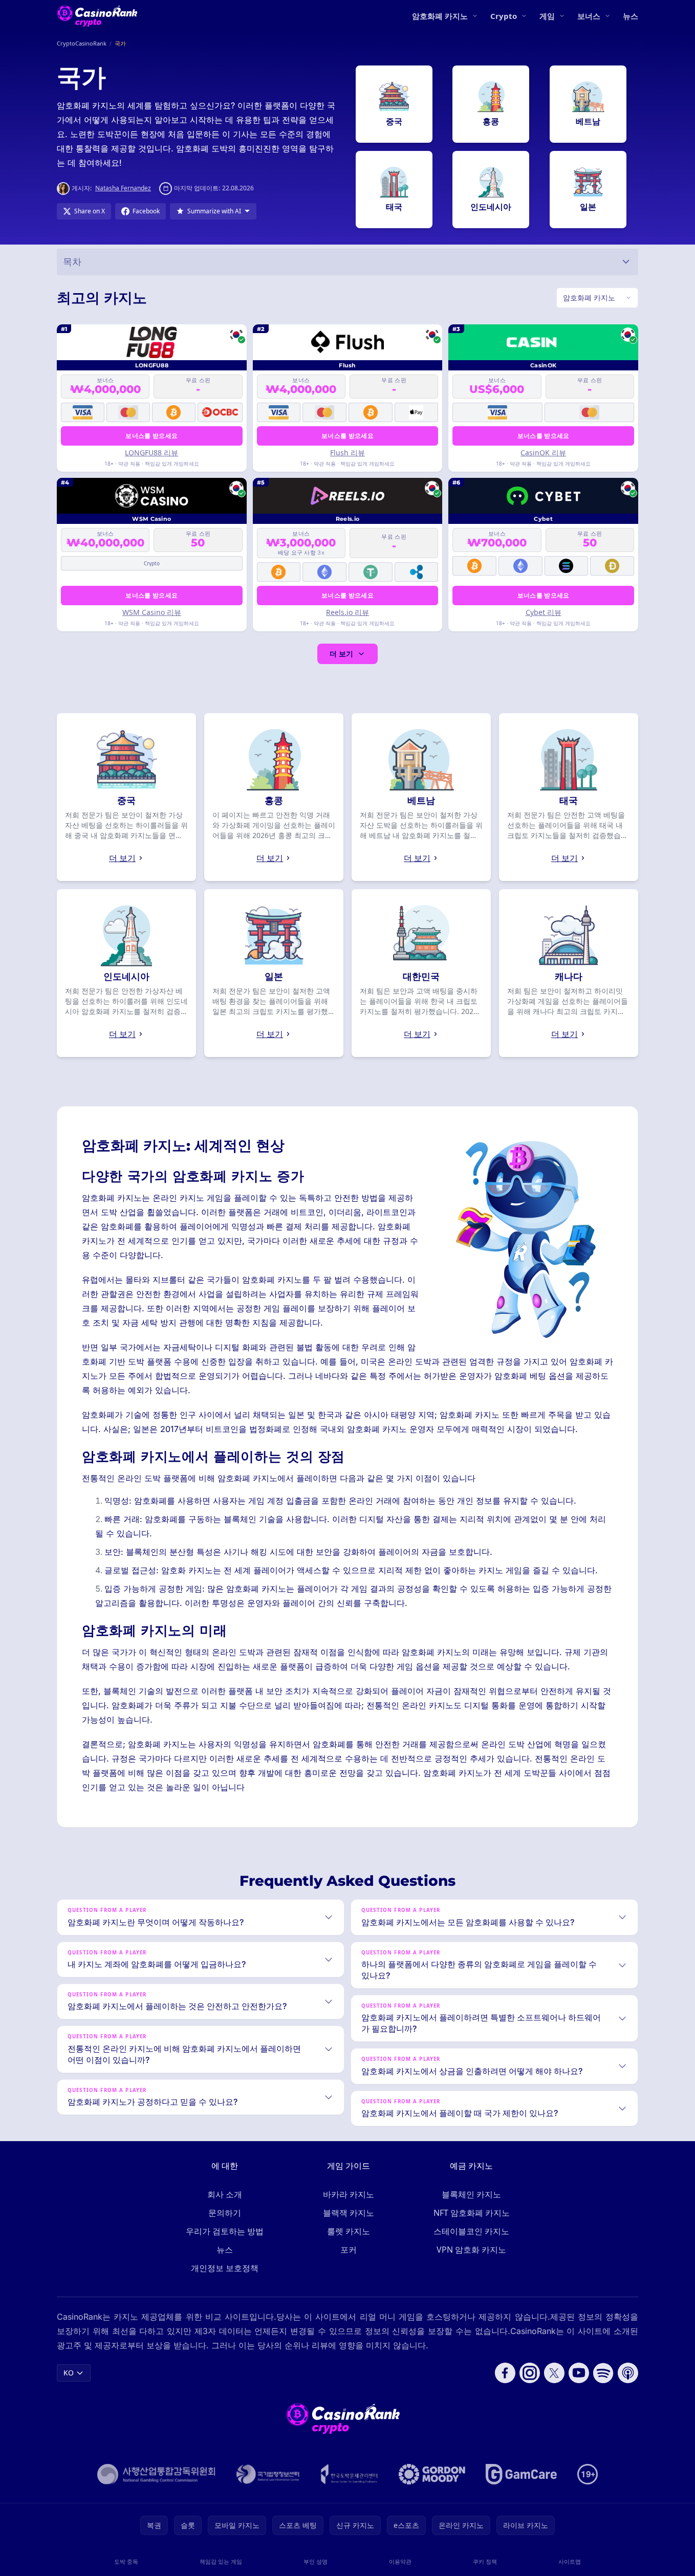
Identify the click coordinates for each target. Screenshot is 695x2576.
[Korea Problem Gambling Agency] (349, 2474)
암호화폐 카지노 (440, 16)
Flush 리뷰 (347, 453)
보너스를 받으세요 (151, 436)
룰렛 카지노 (349, 2231)
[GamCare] (521, 2474)
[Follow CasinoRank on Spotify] (603, 2373)
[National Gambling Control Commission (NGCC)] (156, 2474)
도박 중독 (126, 2561)
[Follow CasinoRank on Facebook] (505, 2373)
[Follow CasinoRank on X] (554, 2373)
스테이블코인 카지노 (471, 2231)
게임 (547, 16)
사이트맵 (570, 2561)
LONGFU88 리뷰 (151, 453)
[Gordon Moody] (432, 2474)
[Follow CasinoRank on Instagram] (530, 2373)
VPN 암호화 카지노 (471, 2250)
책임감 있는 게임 (221, 2561)
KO (69, 2373)
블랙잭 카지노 (349, 2213)
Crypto (504, 16)
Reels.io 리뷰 (347, 612)
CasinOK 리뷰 (543, 453)
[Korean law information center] (268, 2474)
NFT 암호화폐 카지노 (472, 2213)
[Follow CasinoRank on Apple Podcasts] (628, 2373)
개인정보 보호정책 (225, 2268)
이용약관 (400, 2561)
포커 (349, 2250)
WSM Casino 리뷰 (152, 612)
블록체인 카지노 (471, 2194)
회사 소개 (225, 2194)
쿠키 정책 (485, 2561)
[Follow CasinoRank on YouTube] (579, 2373)
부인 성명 (316, 2561)
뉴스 (631, 16)
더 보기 (341, 654)
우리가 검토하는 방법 (225, 2231)
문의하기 (225, 2213)
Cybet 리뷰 (544, 612)
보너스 (589, 16)
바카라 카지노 (349, 2194)
